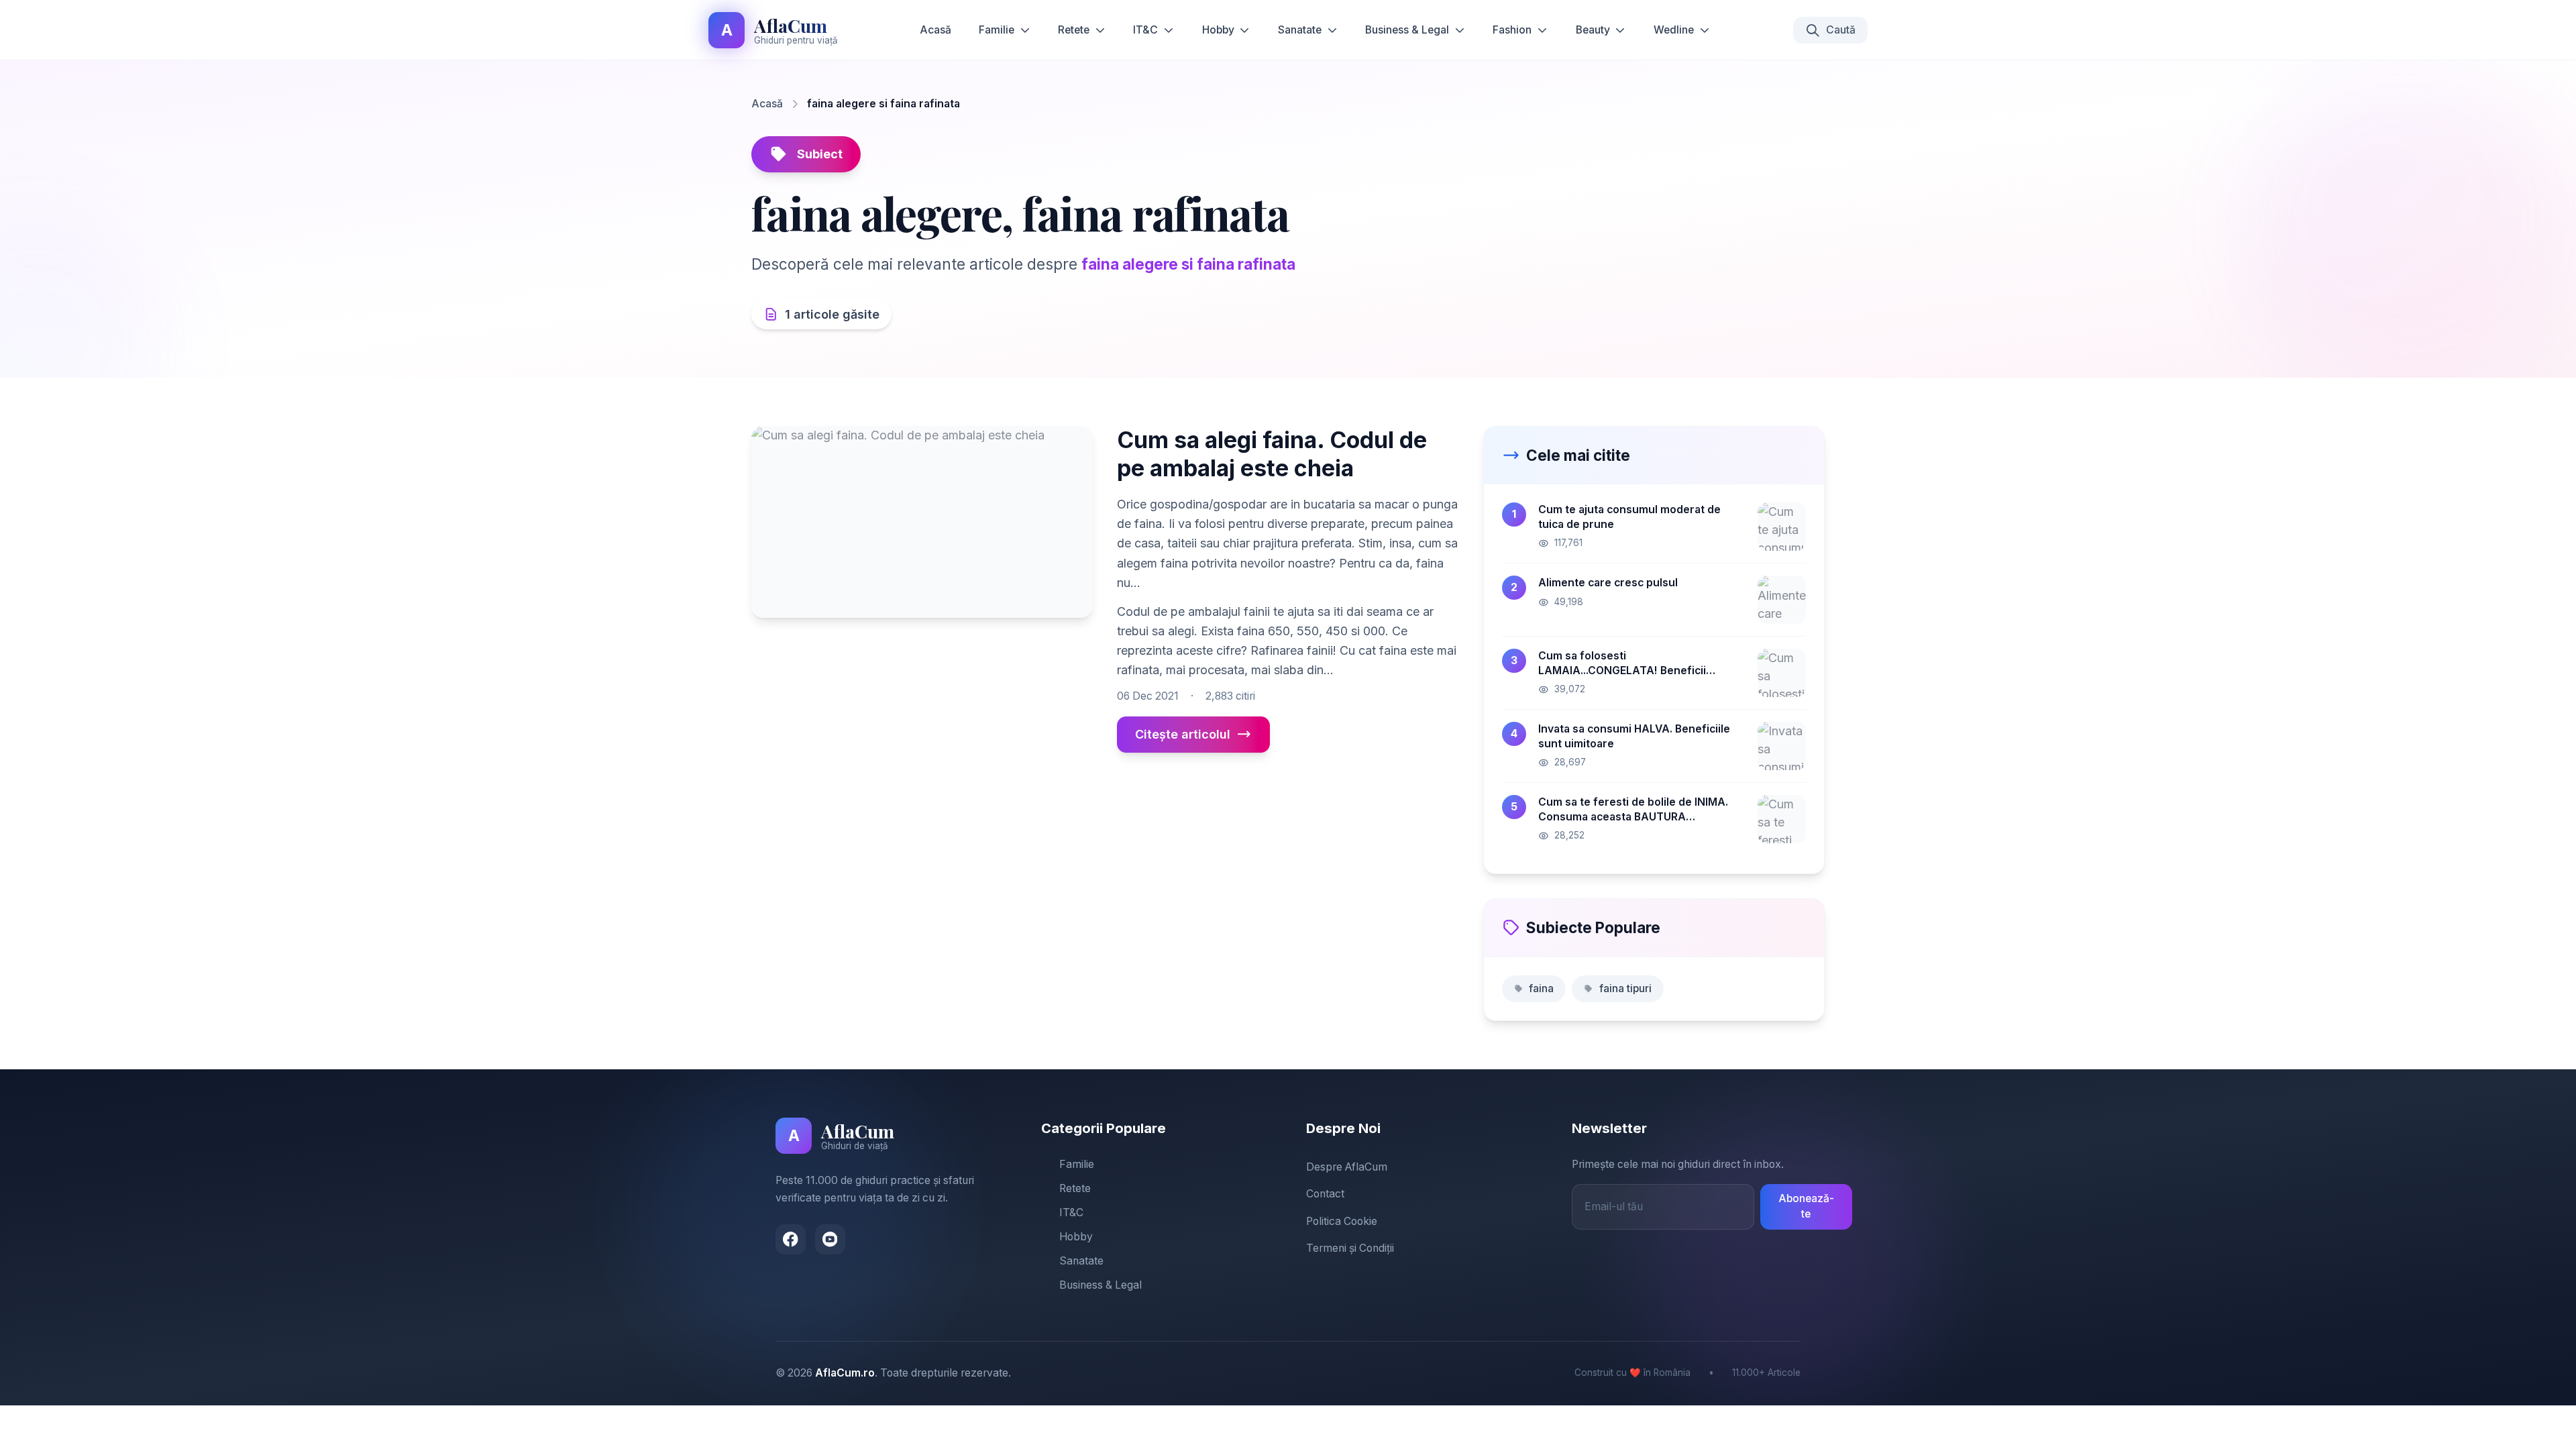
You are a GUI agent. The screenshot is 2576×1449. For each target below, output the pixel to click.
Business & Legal (1407, 30)
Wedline (1674, 30)
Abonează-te (1806, 1206)
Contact (1325, 1194)
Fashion (1512, 30)
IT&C (1145, 30)
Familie (997, 30)
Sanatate (1300, 30)
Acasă (935, 30)
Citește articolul (1183, 734)
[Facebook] (791, 1239)
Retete (1074, 30)
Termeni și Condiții (1350, 1248)
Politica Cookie (1342, 1221)
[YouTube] (830, 1239)
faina (1541, 988)
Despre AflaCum (1347, 1167)
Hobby (1218, 30)
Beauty (1593, 30)
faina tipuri (1625, 988)
